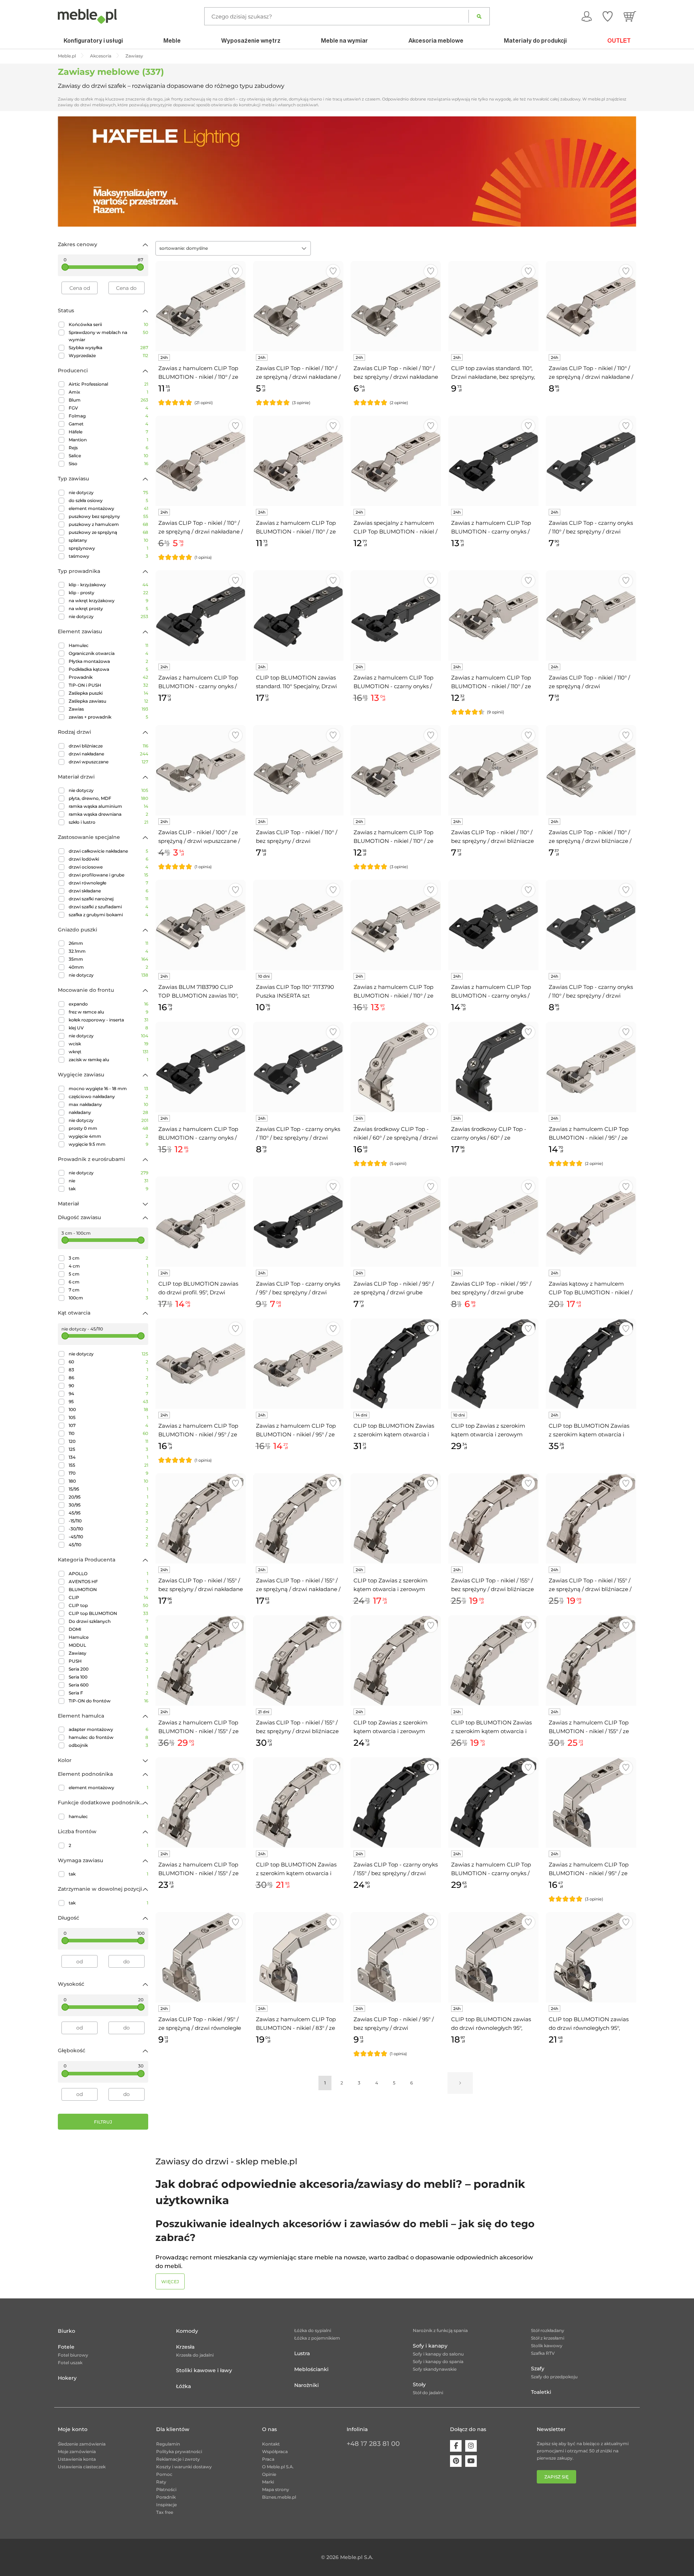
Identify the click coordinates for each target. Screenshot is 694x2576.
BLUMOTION (108, 1589)
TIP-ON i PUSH (108, 685)
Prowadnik (108, 677)
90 (108, 1386)
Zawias (108, 709)
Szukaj (479, 16)
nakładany (108, 1112)
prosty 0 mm (108, 1128)
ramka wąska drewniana (108, 814)
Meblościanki (311, 2369)
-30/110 (108, 1529)
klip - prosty (108, 593)
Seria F (108, 1693)
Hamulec (108, 645)
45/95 (108, 1513)
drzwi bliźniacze (108, 746)
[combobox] (233, 248)
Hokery (67, 2378)
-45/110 (108, 1537)
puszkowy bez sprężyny (108, 516)
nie (108, 1181)
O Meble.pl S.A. (278, 2467)
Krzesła (185, 2347)
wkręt (108, 1052)
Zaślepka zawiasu (108, 701)
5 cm (108, 1274)
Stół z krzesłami (548, 2338)
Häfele (108, 432)
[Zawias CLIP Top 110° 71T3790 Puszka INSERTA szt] (298, 925)
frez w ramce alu (108, 1012)
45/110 (108, 1545)
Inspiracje (166, 2505)
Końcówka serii (108, 324)
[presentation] (69, 171)
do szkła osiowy (108, 500)
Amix (108, 392)
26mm (108, 943)
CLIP (108, 1597)
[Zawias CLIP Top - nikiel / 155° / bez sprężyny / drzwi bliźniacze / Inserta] (298, 1660)
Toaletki (541, 2392)
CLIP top (108, 1605)
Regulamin (168, 2444)
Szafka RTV (543, 2353)
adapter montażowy (108, 1729)
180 (108, 1481)
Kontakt (271, 2444)
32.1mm (108, 951)
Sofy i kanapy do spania (438, 2361)
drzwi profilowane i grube (108, 875)
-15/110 (108, 1521)
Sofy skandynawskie (435, 2369)
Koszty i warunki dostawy (184, 2467)
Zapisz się (556, 2477)
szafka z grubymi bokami (108, 915)
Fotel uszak (70, 2363)
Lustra (302, 2353)
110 (108, 1433)
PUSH (108, 1661)
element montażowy (108, 508)
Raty (161, 2482)
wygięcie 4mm (108, 1136)
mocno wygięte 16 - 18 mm (108, 1088)
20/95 (108, 1497)
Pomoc (164, 2474)
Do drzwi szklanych (108, 1621)
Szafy (538, 2369)
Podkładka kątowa (108, 669)
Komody (187, 2331)
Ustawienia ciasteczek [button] (82, 2467)
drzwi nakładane (108, 754)
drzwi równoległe (108, 883)
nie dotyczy (108, 492)
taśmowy (108, 556)
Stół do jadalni (428, 2393)
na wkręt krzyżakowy (108, 601)
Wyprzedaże (108, 355)
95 (108, 1401)
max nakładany (108, 1104)
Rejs (108, 448)
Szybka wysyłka (108, 348)
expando (108, 1004)
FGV (108, 408)
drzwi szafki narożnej (108, 899)
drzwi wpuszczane (108, 762)
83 (108, 1370)
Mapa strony (276, 2489)
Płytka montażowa (108, 661)
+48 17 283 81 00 (373, 2444)
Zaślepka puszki (108, 693)
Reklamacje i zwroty (178, 2459)
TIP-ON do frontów (108, 1701)
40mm (108, 967)
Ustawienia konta (77, 2459)
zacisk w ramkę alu (108, 1060)
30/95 (108, 1505)
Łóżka (183, 2386)
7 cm (108, 1290)
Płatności (166, 2489)
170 (108, 1473)
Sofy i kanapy (430, 2346)
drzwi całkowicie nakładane (108, 851)
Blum (108, 400)
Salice (108, 456)
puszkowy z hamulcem (108, 524)
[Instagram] (471, 2446)
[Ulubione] (608, 16)
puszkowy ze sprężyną (108, 532)
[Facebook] (456, 2446)
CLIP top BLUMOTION (108, 1613)
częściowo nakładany (108, 1096)
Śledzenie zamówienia (82, 2444)
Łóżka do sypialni (313, 2330)
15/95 (108, 1489)
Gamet (108, 424)
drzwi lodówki (108, 859)
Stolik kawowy (547, 2346)
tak (108, 1189)
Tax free (165, 2512)
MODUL (108, 1645)
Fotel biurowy (73, 2355)
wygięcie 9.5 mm (108, 1144)
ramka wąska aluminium (108, 806)
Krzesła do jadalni (195, 2355)
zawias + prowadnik (108, 717)
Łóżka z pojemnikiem (317, 2338)
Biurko (67, 2331)
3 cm (108, 1258)
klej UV (108, 1028)
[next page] (460, 2083)
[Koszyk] (630, 16)
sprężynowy (108, 548)
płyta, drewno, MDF (108, 798)
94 (108, 1394)
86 (108, 1378)
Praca (268, 2459)
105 (108, 1417)
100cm (108, 1298)
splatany (108, 540)
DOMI (108, 1629)
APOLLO (108, 1574)
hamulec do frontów (108, 1737)
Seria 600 (108, 1685)
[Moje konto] (587, 16)
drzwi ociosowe (108, 867)
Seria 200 (108, 1669)
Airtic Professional (108, 384)
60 (108, 1362)
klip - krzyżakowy (108, 585)
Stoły (419, 2384)
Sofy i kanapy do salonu (438, 2354)
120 (108, 1441)
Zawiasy (108, 1653)
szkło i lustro (108, 822)
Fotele (66, 2347)
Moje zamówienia (77, 2451)
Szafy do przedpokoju (554, 2377)
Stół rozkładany (548, 2330)
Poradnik (166, 2497)
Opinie (269, 2474)
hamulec (108, 1816)
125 (108, 1449)
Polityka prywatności (179, 2451)
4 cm (108, 1266)
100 (108, 1409)
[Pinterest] (456, 2461)
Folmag (108, 416)
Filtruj (103, 2122)
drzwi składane (108, 891)
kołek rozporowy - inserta (108, 1020)
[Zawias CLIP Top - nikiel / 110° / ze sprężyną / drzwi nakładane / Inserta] (591, 306)
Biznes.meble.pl (279, 2497)
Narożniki (307, 2385)
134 (108, 1457)
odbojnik (108, 1745)
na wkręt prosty (108, 608)
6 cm (108, 1282)
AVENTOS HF (108, 1581)
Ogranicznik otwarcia (108, 653)
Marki (268, 2482)
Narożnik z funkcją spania (440, 2330)
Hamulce (108, 1637)
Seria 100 (108, 1677)
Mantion (108, 440)
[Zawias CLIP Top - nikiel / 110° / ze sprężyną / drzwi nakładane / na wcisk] (201, 461)
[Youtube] (471, 2461)
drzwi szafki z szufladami (108, 907)
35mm (108, 959)
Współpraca (275, 2451)
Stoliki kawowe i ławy (204, 2370)
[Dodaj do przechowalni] (235, 271)
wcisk (108, 1044)
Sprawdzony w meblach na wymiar (108, 336)
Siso (108, 464)
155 (108, 1465)
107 (108, 1425)
